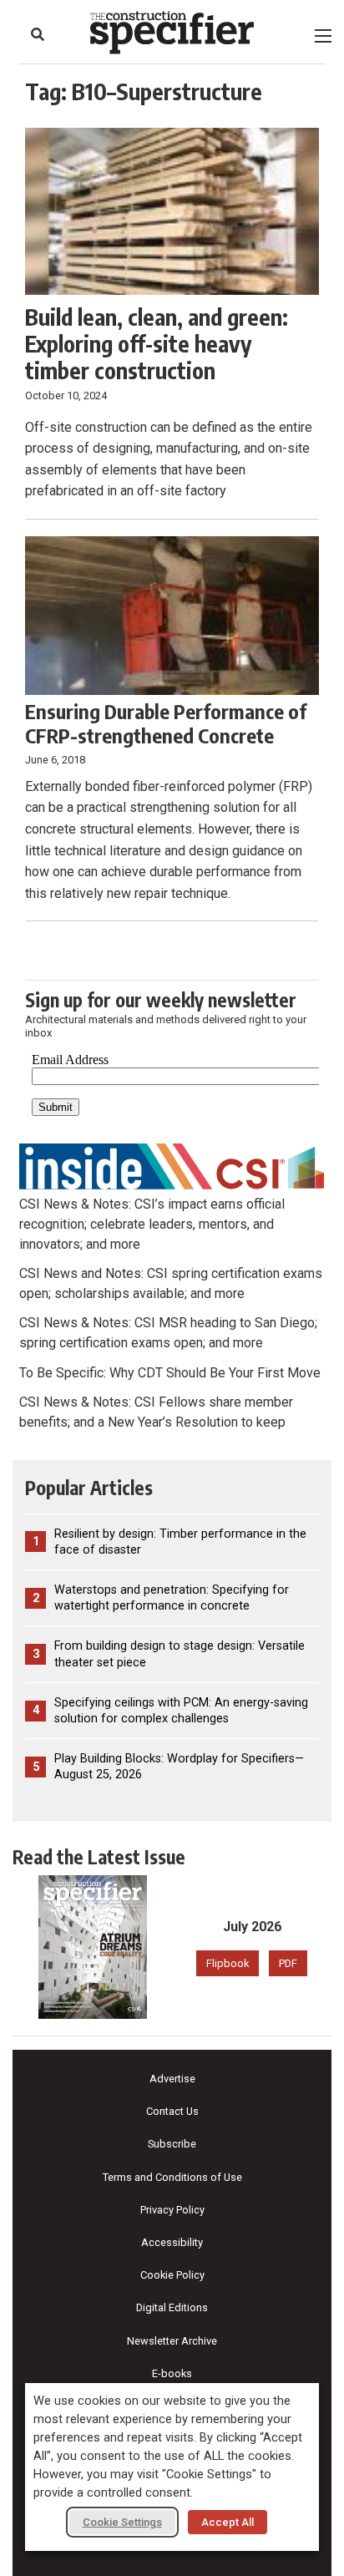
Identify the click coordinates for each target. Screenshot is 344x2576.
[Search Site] (38, 34)
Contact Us (172, 2111)
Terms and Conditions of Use (172, 2177)
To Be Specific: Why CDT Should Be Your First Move (170, 1373)
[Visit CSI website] (172, 1166)
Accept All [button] (228, 2522)
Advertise (172, 2079)
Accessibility (172, 2242)
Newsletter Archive (172, 2341)
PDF (288, 1963)
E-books (172, 2373)
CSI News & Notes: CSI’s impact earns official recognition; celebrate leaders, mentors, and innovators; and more (152, 1224)
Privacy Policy (172, 2210)
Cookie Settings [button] (122, 2522)
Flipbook (228, 1963)
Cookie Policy (172, 2275)
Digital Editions (172, 2307)
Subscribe (172, 2144)
